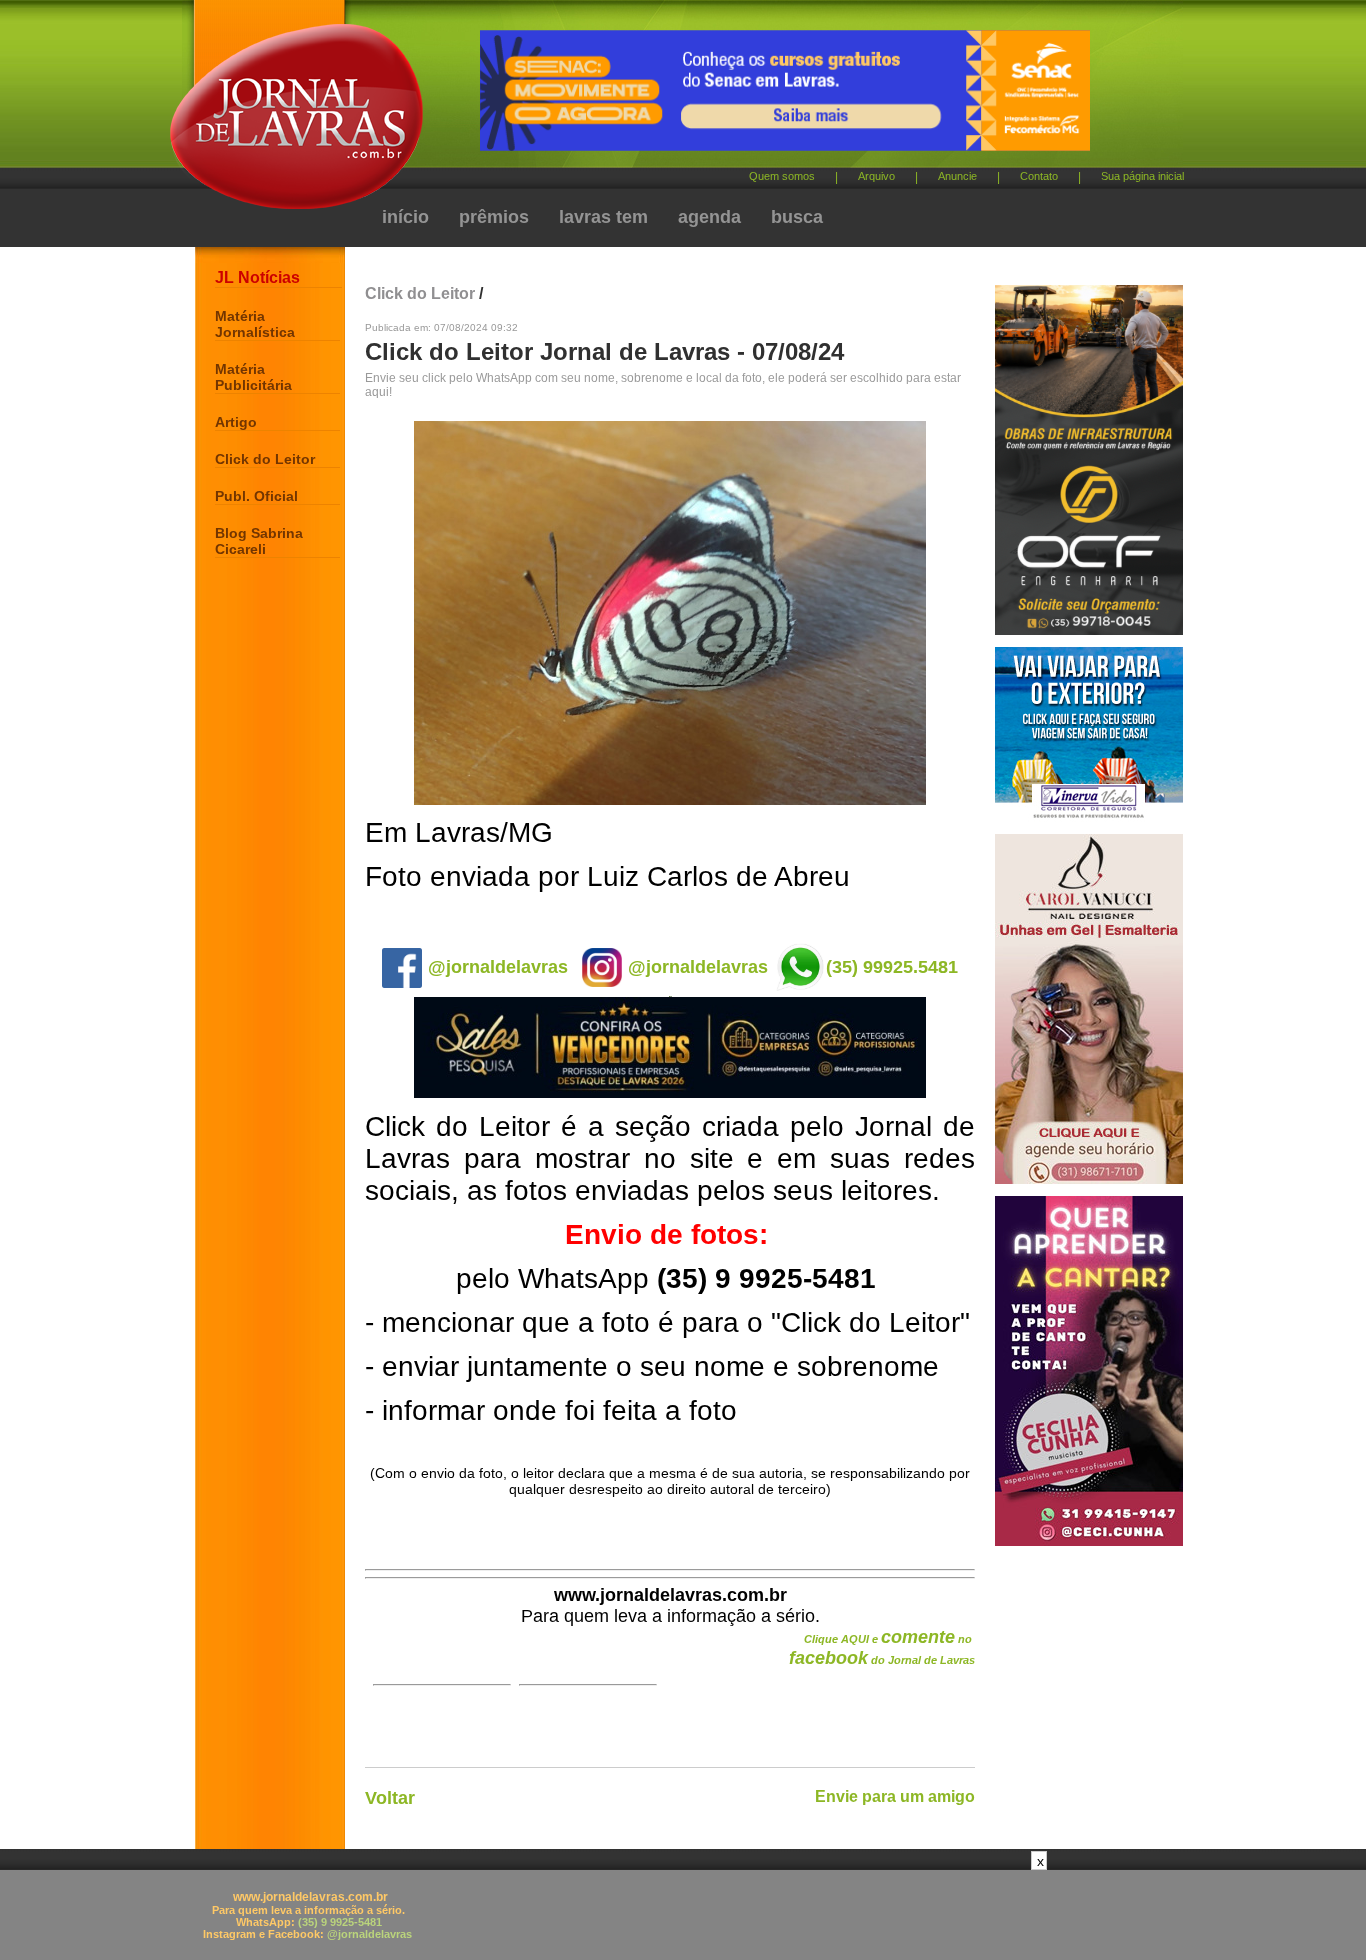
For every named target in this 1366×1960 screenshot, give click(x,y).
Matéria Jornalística (255, 324)
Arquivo (876, 176)
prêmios (494, 217)
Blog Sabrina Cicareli (259, 541)
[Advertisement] (683, 1915)
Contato (1039, 176)
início (405, 217)
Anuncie (957, 176)
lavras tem (603, 217)
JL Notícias (257, 277)
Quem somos (782, 176)
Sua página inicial (1142, 176)
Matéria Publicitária (253, 377)
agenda (709, 217)
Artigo (236, 422)
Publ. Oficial (256, 496)
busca (797, 217)
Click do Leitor (265, 459)
